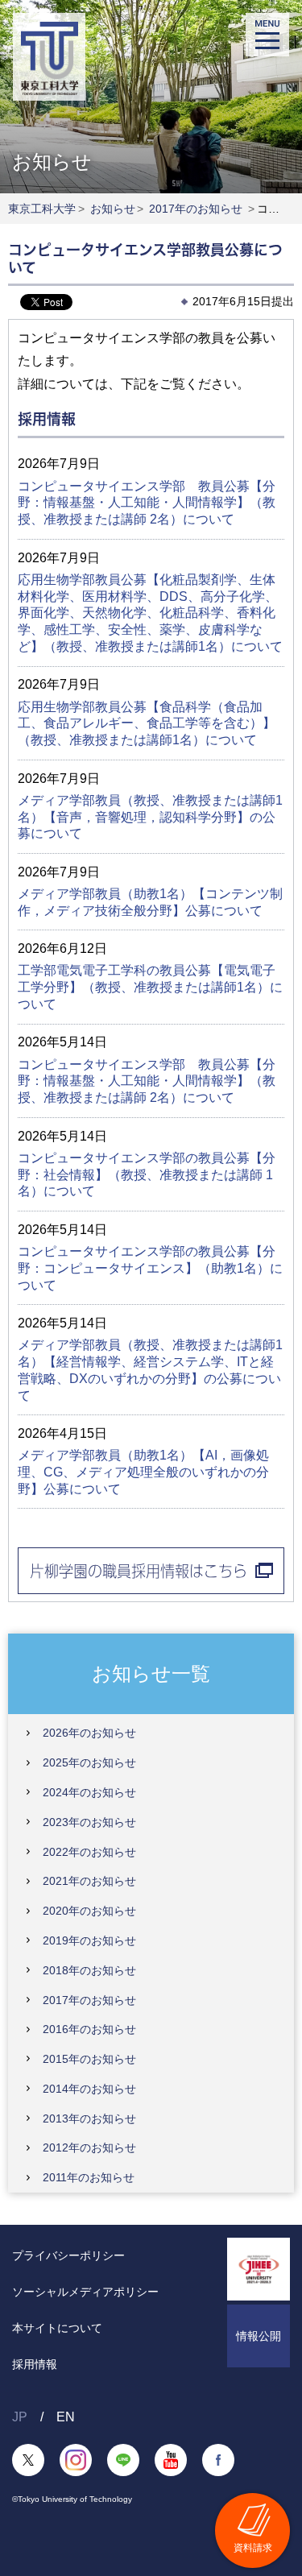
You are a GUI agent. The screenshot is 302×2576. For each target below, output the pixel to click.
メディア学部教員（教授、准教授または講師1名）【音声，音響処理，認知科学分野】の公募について (150, 817)
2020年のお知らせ (89, 1911)
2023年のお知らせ (89, 1822)
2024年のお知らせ (89, 1792)
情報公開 (259, 2336)
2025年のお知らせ (89, 1762)
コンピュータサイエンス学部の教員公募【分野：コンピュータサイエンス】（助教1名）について (150, 1268)
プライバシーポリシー (68, 2255)
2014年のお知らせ (89, 2089)
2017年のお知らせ (196, 209)
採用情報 (35, 2364)
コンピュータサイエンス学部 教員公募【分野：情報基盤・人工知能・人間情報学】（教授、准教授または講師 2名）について (147, 503)
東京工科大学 (42, 209)
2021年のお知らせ (89, 1881)
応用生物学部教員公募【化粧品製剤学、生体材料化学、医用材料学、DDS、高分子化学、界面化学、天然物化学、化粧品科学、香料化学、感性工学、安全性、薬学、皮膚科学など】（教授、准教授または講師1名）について (150, 613)
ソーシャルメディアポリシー (85, 2292)
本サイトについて (57, 2328)
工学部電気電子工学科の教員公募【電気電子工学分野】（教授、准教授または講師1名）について (150, 987)
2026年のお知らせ (89, 1733)
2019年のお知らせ (89, 1940)
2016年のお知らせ (89, 2029)
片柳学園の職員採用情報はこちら (139, 1571)
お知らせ (113, 209)
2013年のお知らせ (89, 2118)
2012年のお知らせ (89, 2147)
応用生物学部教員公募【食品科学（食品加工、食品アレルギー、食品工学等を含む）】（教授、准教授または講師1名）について (147, 724)
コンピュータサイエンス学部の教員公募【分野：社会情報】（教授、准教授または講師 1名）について (147, 1175)
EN (66, 2417)
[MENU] (267, 35)
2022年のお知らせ (89, 1852)
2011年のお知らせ (89, 2177)
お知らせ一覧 (151, 1673)
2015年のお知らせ (89, 2059)
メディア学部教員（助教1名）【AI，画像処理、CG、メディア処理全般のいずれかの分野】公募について (143, 1472)
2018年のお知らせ (89, 1970)
